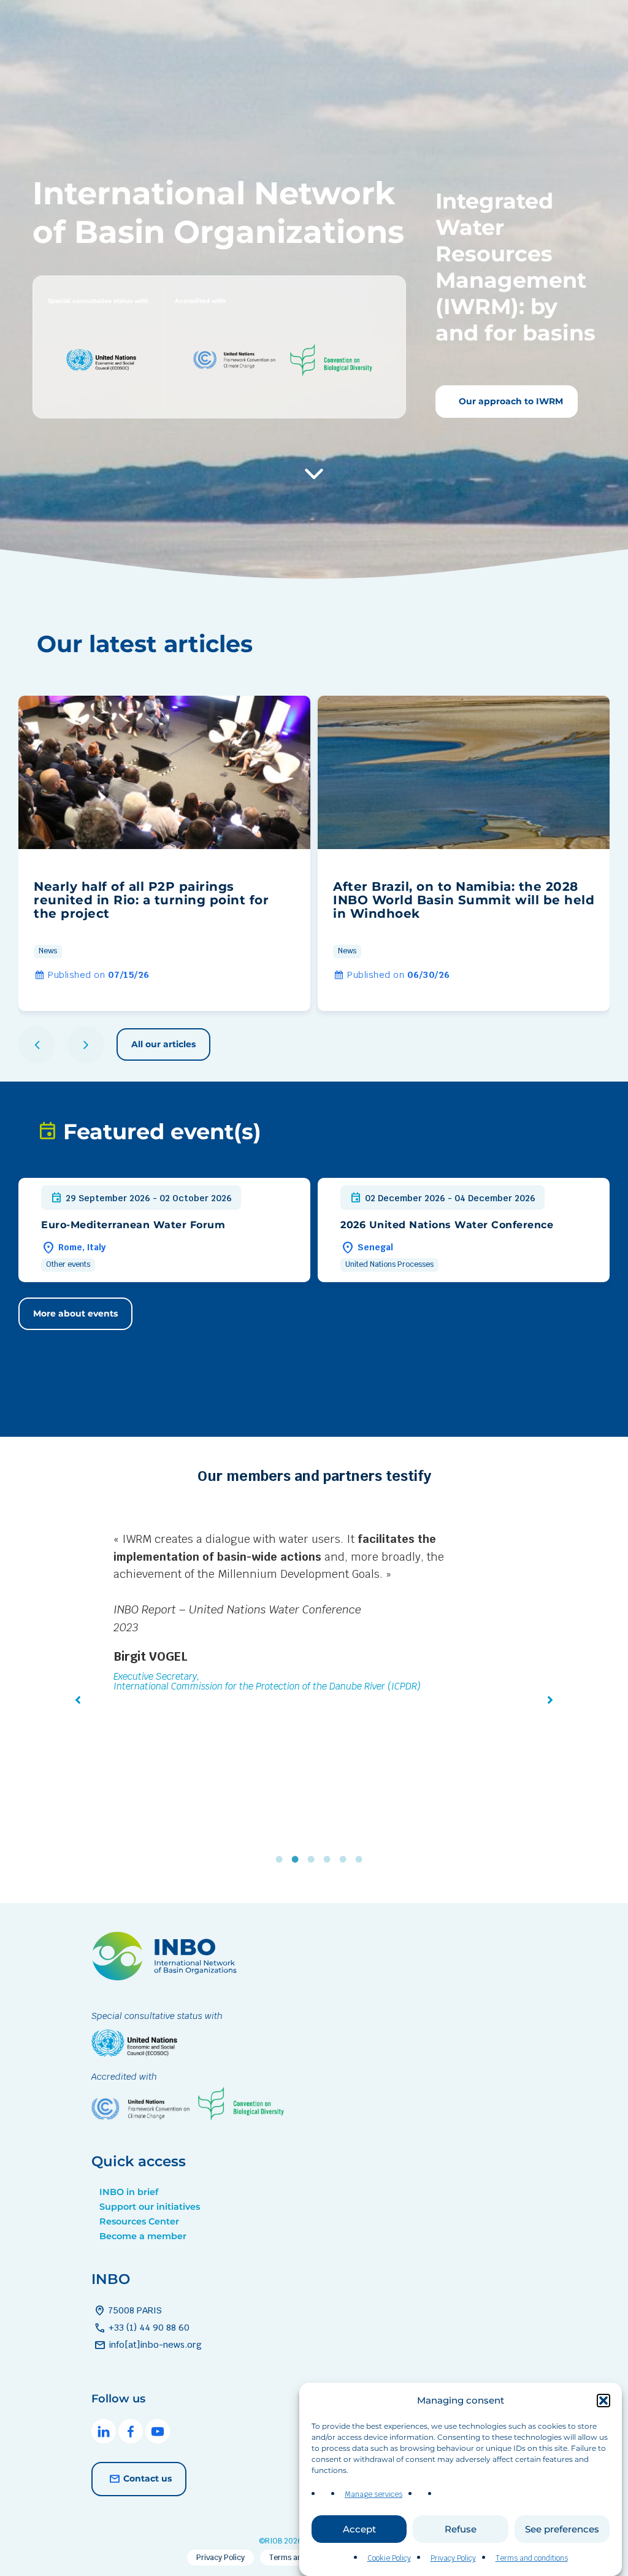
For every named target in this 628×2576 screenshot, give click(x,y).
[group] (164, 853)
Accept (359, 2529)
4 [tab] (330, 1859)
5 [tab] (346, 1859)
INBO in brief (129, 2192)
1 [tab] (282, 1859)
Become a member (143, 2236)
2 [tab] (298, 1859)
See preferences (562, 2529)
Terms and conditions (532, 2558)
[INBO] (168, 1977)
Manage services (373, 2494)
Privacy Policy (453, 2558)
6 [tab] (362, 1859)
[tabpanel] (314, 1640)
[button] (603, 2401)
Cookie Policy (389, 2558)
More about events (75, 1313)
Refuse (461, 2529)
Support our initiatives (150, 2207)
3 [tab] (314, 1859)
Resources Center (139, 2221)
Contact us (147, 2478)
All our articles (163, 1044)
